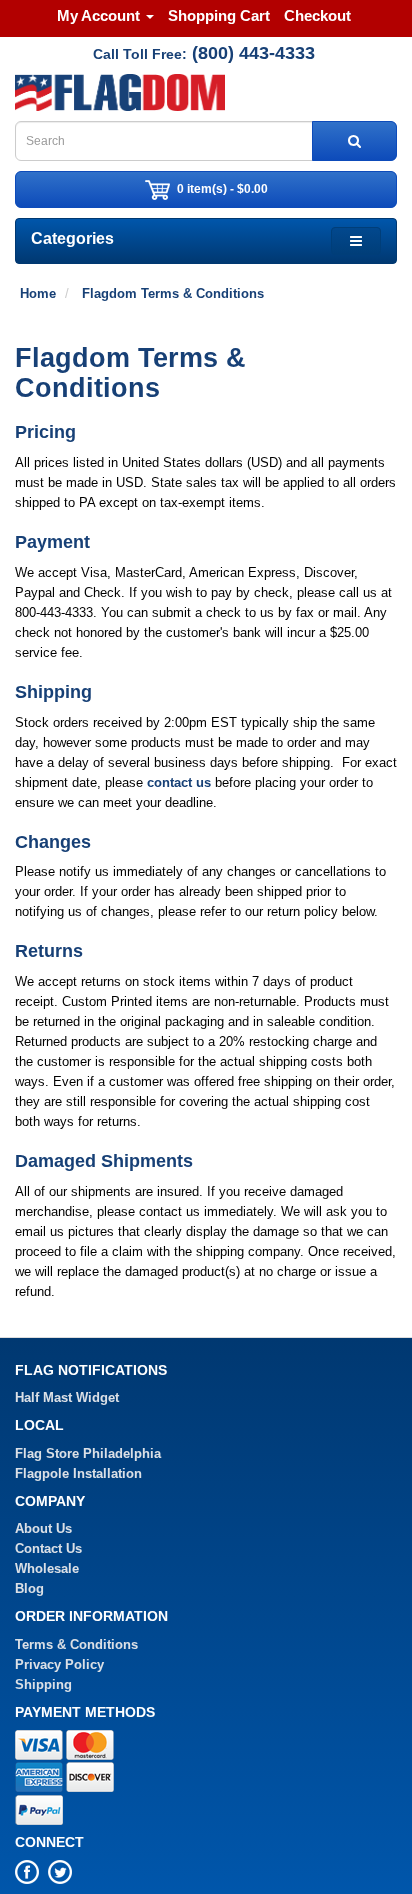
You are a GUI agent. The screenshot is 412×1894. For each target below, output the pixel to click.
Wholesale (47, 1568)
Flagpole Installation (78, 1473)
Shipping (43, 1684)
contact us (179, 782)
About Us (43, 1528)
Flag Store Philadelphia (88, 1453)
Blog (29, 1588)
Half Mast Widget (67, 1397)
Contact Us (48, 1548)
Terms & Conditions (76, 1644)
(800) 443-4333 (253, 53)
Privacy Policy (59, 1664)
